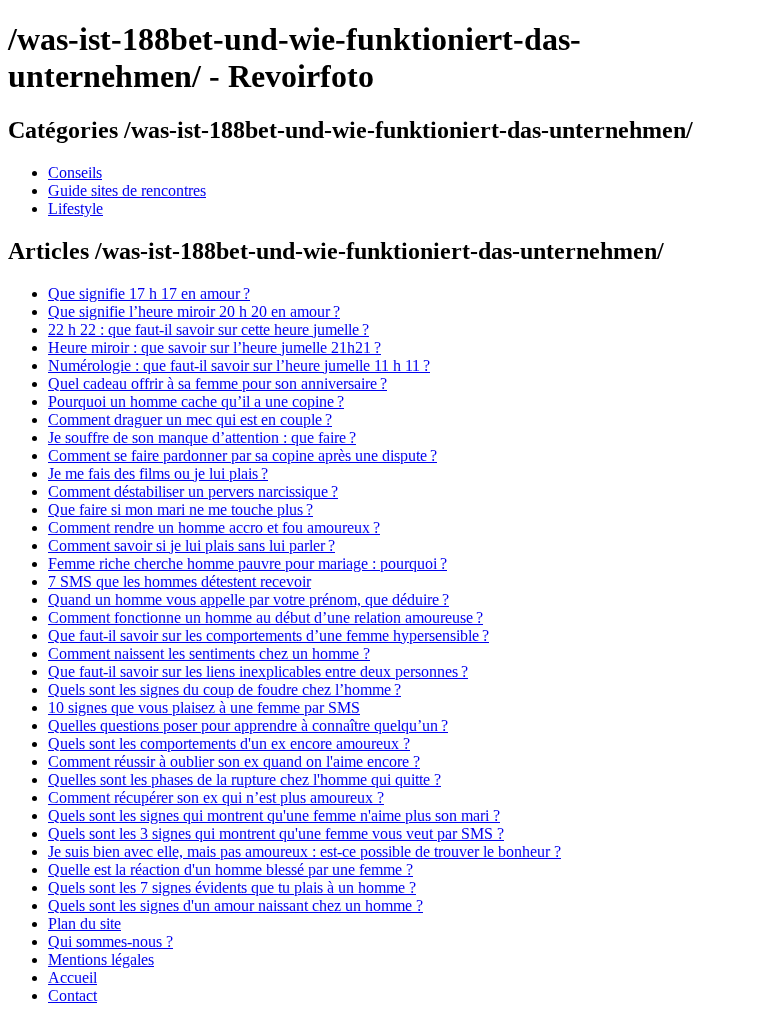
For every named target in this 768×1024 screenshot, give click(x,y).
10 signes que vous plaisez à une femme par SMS (204, 707)
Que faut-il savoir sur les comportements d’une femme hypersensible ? (268, 635)
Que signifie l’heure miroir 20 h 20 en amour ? (194, 311)
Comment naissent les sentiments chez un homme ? (209, 653)
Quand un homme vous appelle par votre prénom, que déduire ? (248, 599)
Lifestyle (75, 208)
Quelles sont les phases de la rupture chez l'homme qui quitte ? (244, 779)
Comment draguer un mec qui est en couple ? (190, 419)
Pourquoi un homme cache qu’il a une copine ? (196, 401)
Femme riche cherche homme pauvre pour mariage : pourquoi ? (247, 563)
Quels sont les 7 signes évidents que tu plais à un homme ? (232, 887)
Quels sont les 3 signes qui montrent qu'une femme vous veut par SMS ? (276, 833)
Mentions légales (101, 959)
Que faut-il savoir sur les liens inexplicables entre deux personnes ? (258, 671)
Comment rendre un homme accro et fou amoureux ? (214, 527)
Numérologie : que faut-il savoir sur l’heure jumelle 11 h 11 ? (239, 365)
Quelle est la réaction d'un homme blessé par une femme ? (230, 869)
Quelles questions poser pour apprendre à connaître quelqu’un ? (248, 725)
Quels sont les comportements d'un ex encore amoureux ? (229, 743)
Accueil (72, 977)
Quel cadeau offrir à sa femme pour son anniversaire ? (217, 383)
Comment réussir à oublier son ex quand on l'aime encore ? (234, 761)
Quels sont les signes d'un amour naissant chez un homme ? (235, 905)
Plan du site (84, 923)
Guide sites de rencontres (127, 190)
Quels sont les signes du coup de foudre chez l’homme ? (224, 689)
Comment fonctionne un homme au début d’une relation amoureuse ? (265, 617)
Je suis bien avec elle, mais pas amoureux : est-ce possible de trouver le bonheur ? (304, 851)
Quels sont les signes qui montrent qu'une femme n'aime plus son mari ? (274, 815)
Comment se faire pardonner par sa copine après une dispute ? (242, 455)
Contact (72, 995)
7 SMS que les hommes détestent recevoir (179, 581)
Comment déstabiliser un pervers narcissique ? (193, 491)
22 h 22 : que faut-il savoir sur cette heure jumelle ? (208, 329)
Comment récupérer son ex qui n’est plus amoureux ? (216, 797)
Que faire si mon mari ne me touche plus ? (180, 509)
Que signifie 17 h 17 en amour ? (149, 293)
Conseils (75, 172)
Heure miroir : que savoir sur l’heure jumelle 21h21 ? (214, 347)
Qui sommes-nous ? (110, 941)
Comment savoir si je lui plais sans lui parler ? (191, 545)
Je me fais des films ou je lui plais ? (158, 473)
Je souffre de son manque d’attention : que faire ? (202, 437)
